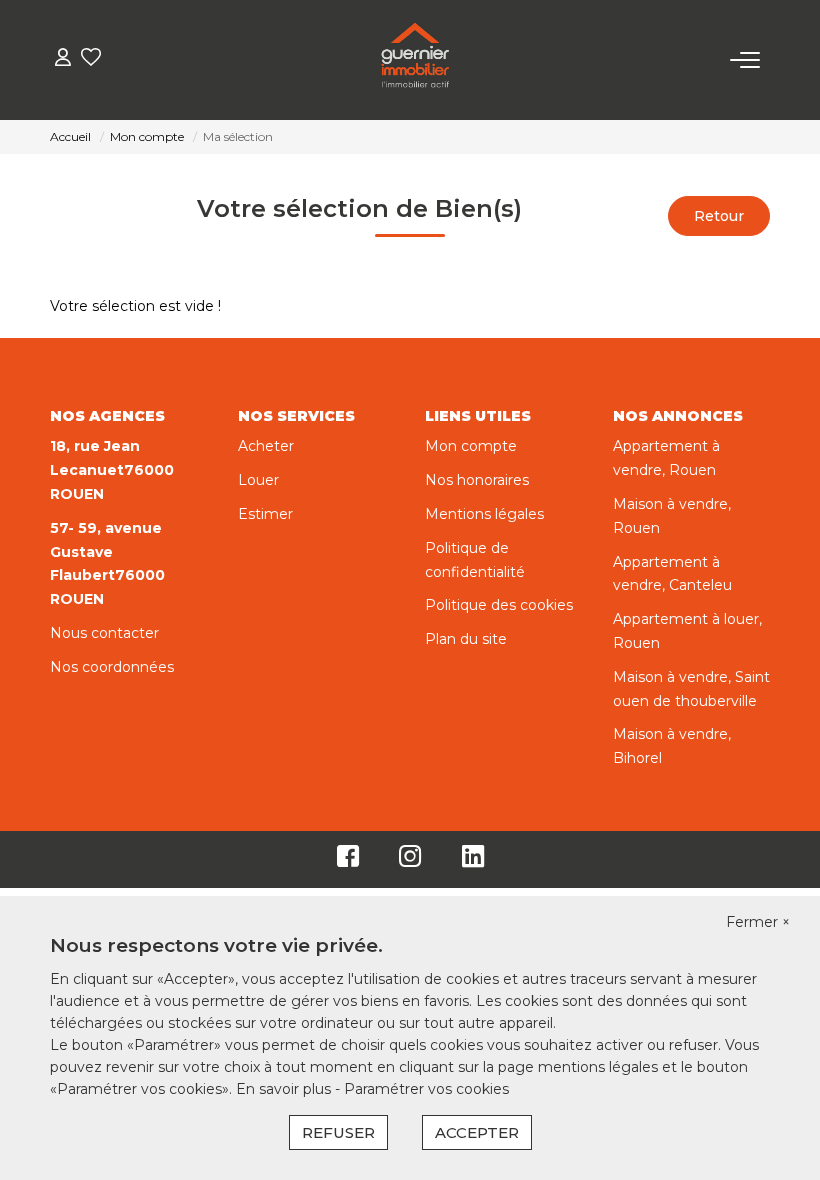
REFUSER (338, 1132)
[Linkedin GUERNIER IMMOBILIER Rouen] (473, 861)
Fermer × (758, 922)
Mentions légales (484, 514)
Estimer (265, 514)
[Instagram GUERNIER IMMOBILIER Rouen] (410, 861)
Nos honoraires (477, 480)
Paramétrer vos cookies (426, 1089)
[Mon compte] (63, 59)
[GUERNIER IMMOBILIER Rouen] (415, 60)
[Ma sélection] (91, 59)
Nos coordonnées (112, 667)
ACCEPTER (477, 1132)
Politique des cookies (499, 605)
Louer (258, 480)
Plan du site (466, 639)
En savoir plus (285, 1089)
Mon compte (471, 446)
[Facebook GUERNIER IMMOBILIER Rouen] (348, 861)
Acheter (266, 446)
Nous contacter (104, 633)
